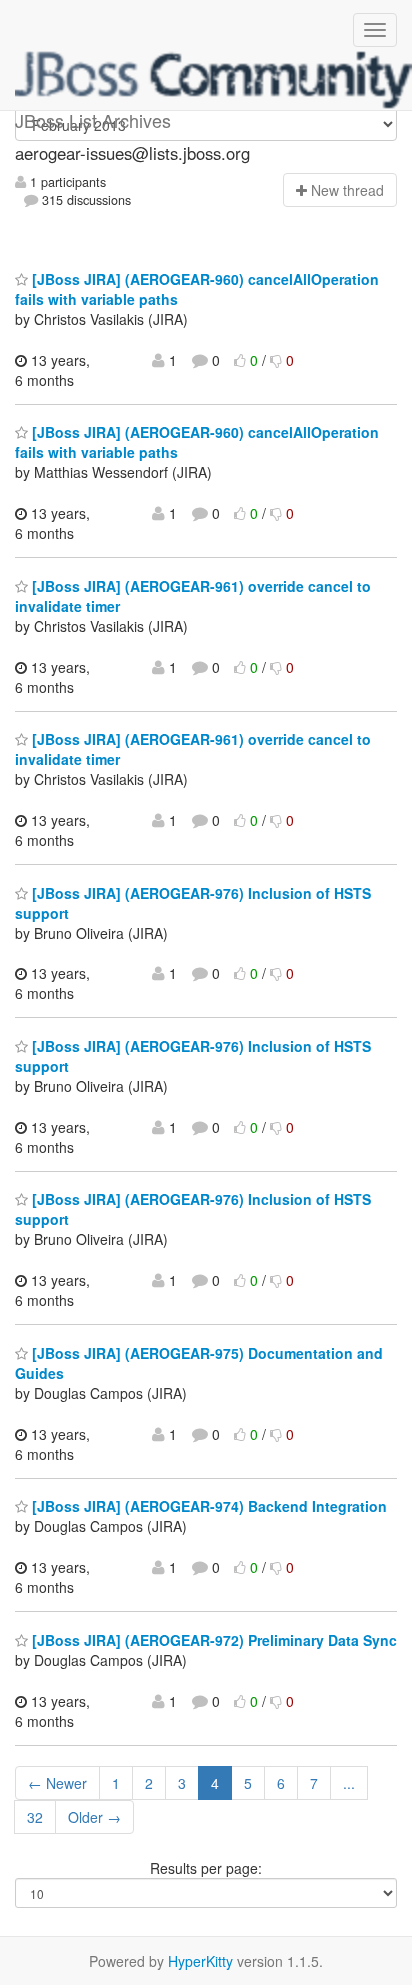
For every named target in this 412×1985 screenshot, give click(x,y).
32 (35, 1817)
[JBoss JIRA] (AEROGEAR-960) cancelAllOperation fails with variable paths (197, 289)
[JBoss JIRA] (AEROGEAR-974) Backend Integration (207, 1506)
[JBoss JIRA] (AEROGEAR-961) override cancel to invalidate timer (193, 596)
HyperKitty (200, 1961)
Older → (94, 1817)
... (349, 1783)
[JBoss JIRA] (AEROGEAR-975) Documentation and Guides (199, 1363)
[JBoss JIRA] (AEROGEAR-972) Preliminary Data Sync (212, 1640)
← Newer (57, 1783)
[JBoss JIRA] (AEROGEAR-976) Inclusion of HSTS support (193, 903)
